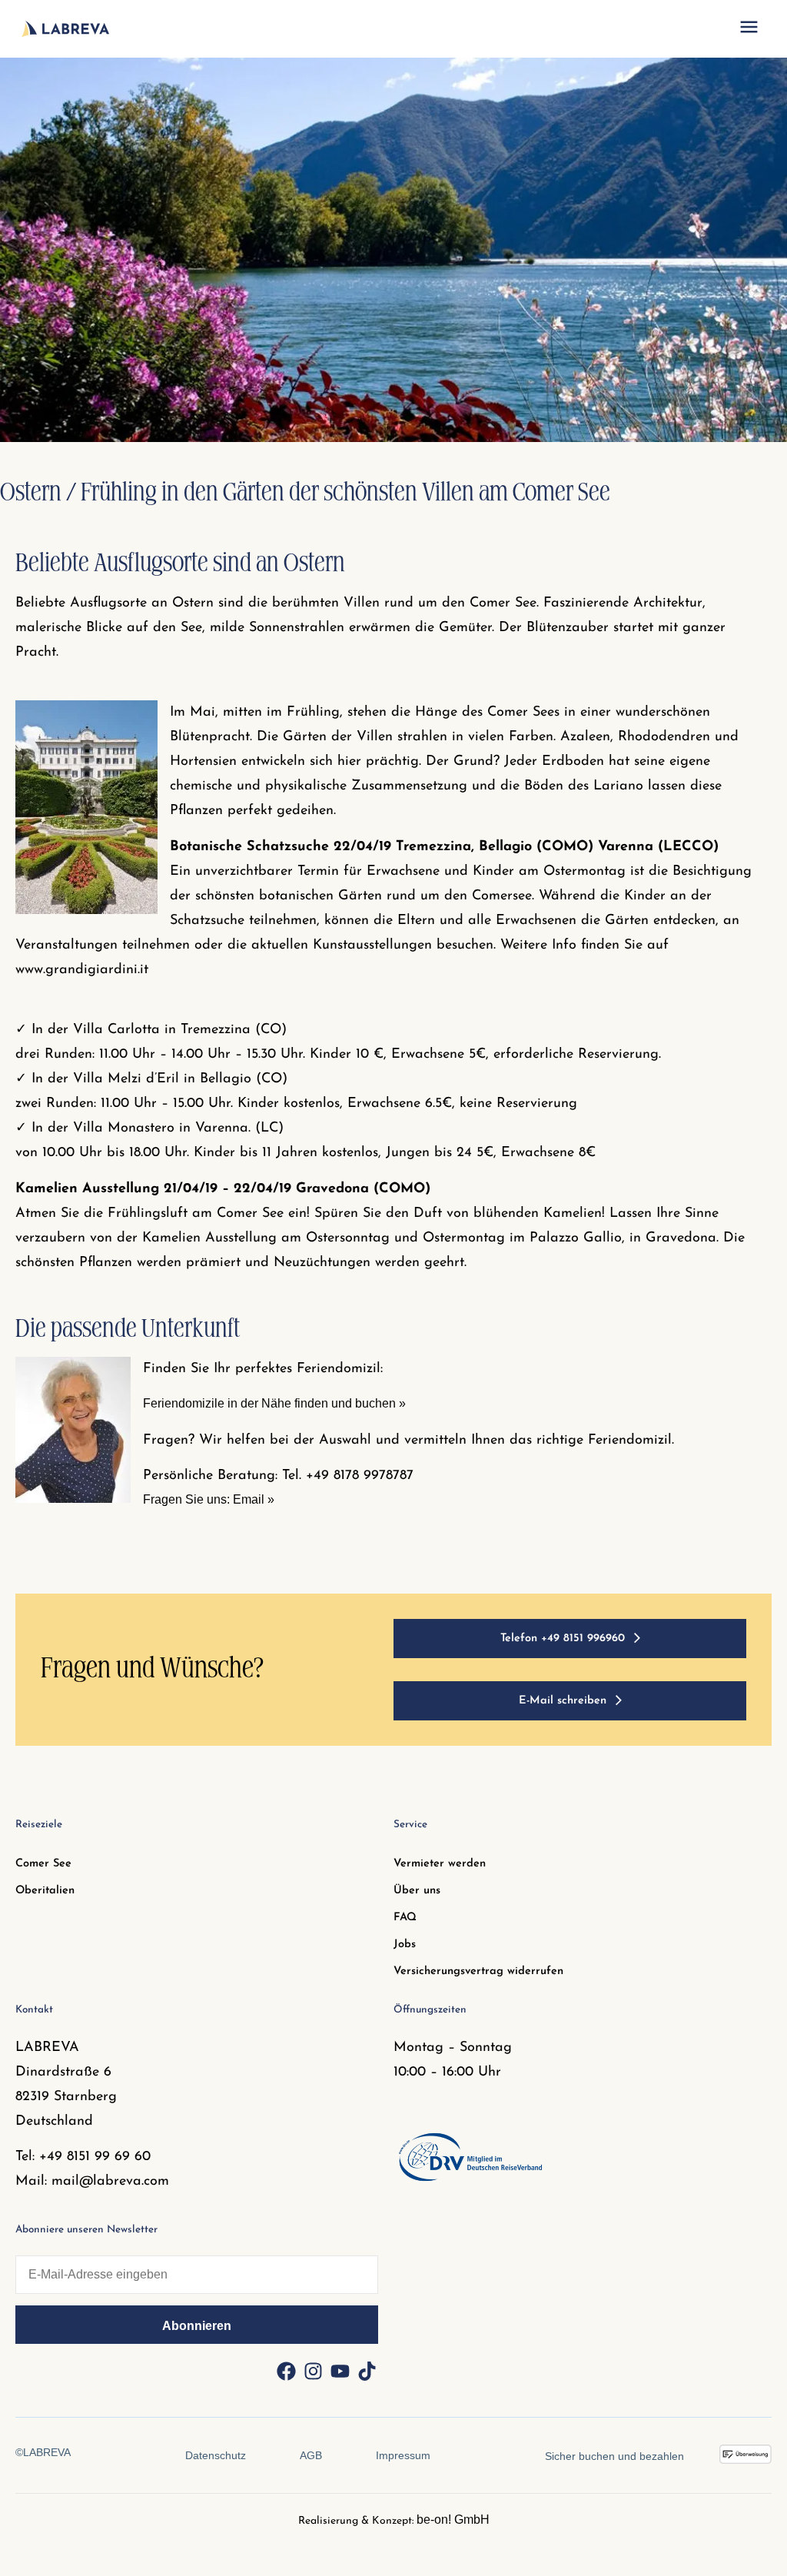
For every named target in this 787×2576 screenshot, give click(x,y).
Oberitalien (45, 1891)
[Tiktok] (367, 2371)
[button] (749, 29)
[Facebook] (286, 2371)
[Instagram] (313, 2371)
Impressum (403, 2455)
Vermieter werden (440, 1864)
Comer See (43, 1864)
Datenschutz (216, 2455)
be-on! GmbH (453, 2519)
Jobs (405, 1944)
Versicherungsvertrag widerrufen (478, 1971)
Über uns (417, 1891)
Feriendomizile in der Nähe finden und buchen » (274, 1403)
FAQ (405, 1918)
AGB (311, 2455)
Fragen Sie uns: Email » (209, 1499)
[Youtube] (340, 2371)
